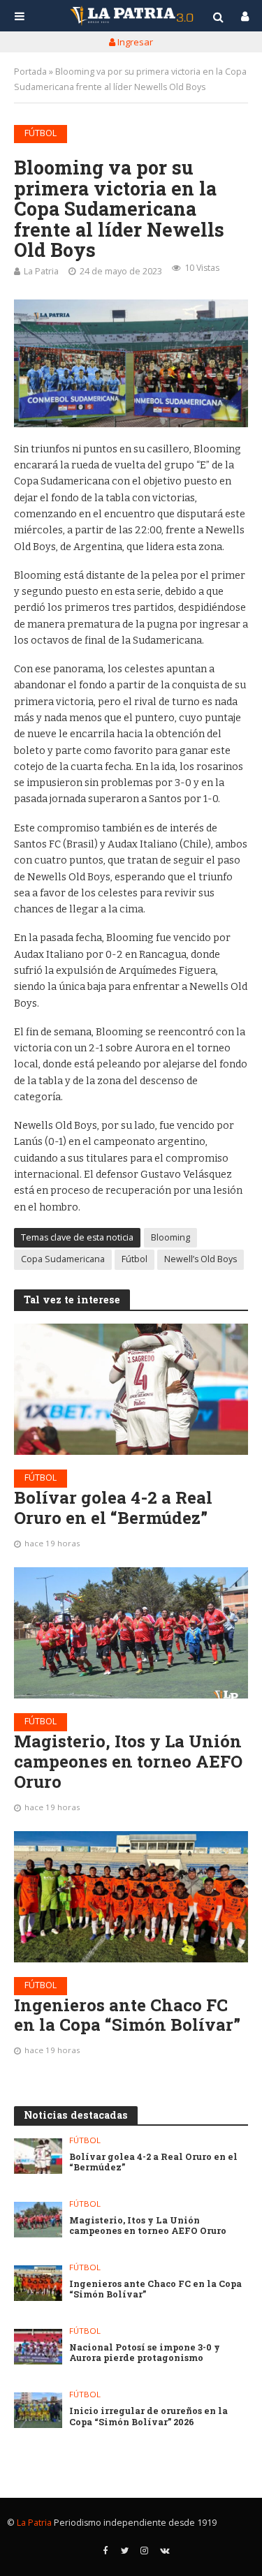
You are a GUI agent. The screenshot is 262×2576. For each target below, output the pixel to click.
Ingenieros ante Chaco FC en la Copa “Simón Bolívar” (127, 2015)
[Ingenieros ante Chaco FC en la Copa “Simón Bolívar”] (131, 1897)
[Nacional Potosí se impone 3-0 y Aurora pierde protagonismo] (38, 2347)
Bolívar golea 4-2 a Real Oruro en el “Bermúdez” (113, 1508)
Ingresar (134, 42)
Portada (30, 72)
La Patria (41, 271)
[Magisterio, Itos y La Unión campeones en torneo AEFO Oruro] (131, 1633)
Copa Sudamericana (63, 1259)
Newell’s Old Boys (201, 1259)
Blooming (170, 1237)
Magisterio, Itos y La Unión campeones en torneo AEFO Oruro (128, 1761)
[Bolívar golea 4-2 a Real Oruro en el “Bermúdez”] (131, 1389)
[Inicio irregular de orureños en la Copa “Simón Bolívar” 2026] (38, 2410)
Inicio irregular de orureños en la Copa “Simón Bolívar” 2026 (148, 2416)
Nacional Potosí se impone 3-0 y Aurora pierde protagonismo (145, 2353)
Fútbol (41, 133)
